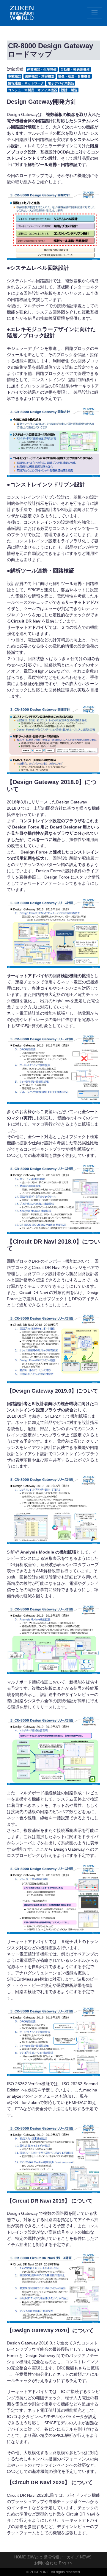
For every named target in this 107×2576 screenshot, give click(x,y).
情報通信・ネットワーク (26, 83)
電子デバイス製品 (61, 83)
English (65, 2563)
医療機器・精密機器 (40, 76)
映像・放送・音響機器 (74, 76)
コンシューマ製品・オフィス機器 (33, 90)
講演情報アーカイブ (61, 2557)
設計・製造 (69, 90)
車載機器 (15, 76)
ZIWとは (35, 2557)
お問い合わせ (46, 2563)
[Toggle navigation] (95, 13)
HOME (20, 2557)
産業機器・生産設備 (42, 69)
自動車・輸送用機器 (75, 69)
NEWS (86, 2557)
